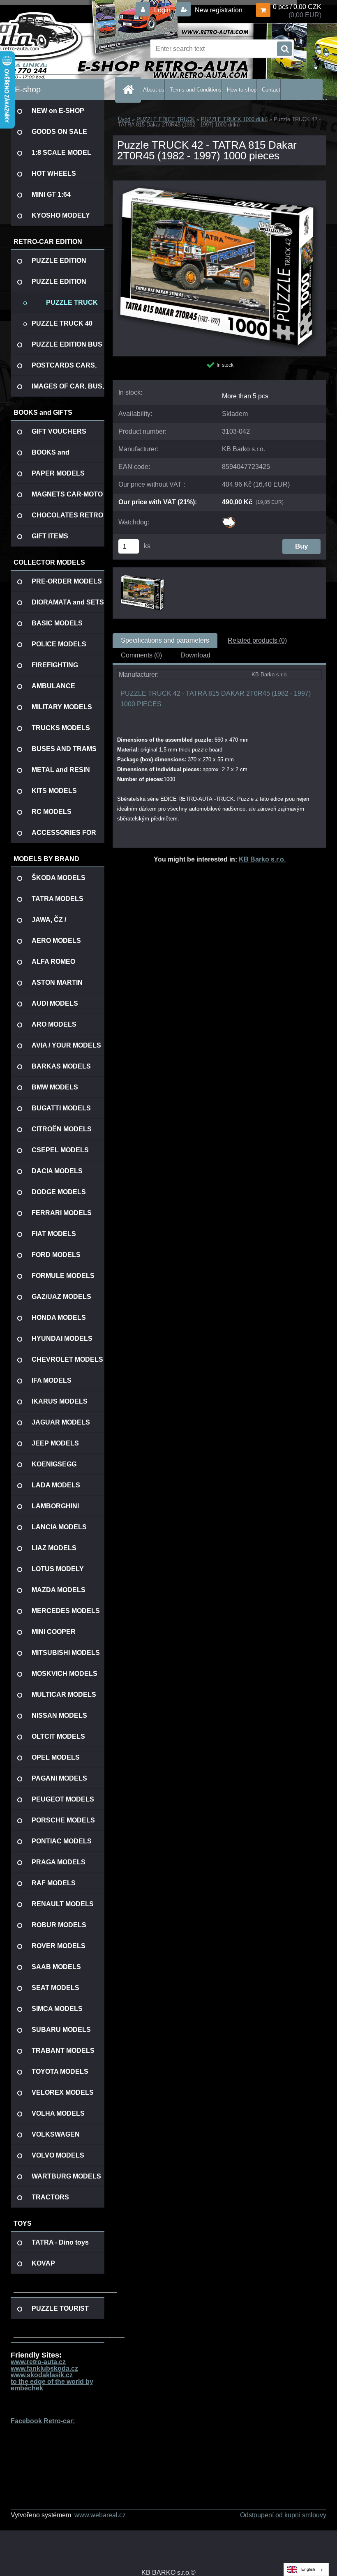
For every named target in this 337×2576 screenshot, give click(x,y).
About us (154, 90)
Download (195, 655)
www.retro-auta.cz (38, 2362)
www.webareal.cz (100, 2515)
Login (162, 10)
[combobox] (306, 2569)
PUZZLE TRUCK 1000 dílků (234, 119)
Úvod (124, 119)
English (308, 2569)
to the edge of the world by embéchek (52, 2385)
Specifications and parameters (165, 640)
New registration (218, 10)
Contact (271, 90)
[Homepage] (130, 90)
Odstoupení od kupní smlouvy (283, 2515)
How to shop (242, 90)
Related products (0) (257, 640)
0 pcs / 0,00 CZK (297, 7)
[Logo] (67, 49)
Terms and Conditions (196, 90)
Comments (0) (141, 655)
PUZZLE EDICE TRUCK (166, 119)
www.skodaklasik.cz (42, 2375)
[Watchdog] (229, 520)
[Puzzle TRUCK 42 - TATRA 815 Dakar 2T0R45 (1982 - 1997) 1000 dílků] (219, 184)
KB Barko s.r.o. (262, 859)
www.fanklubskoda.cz (44, 2368)
